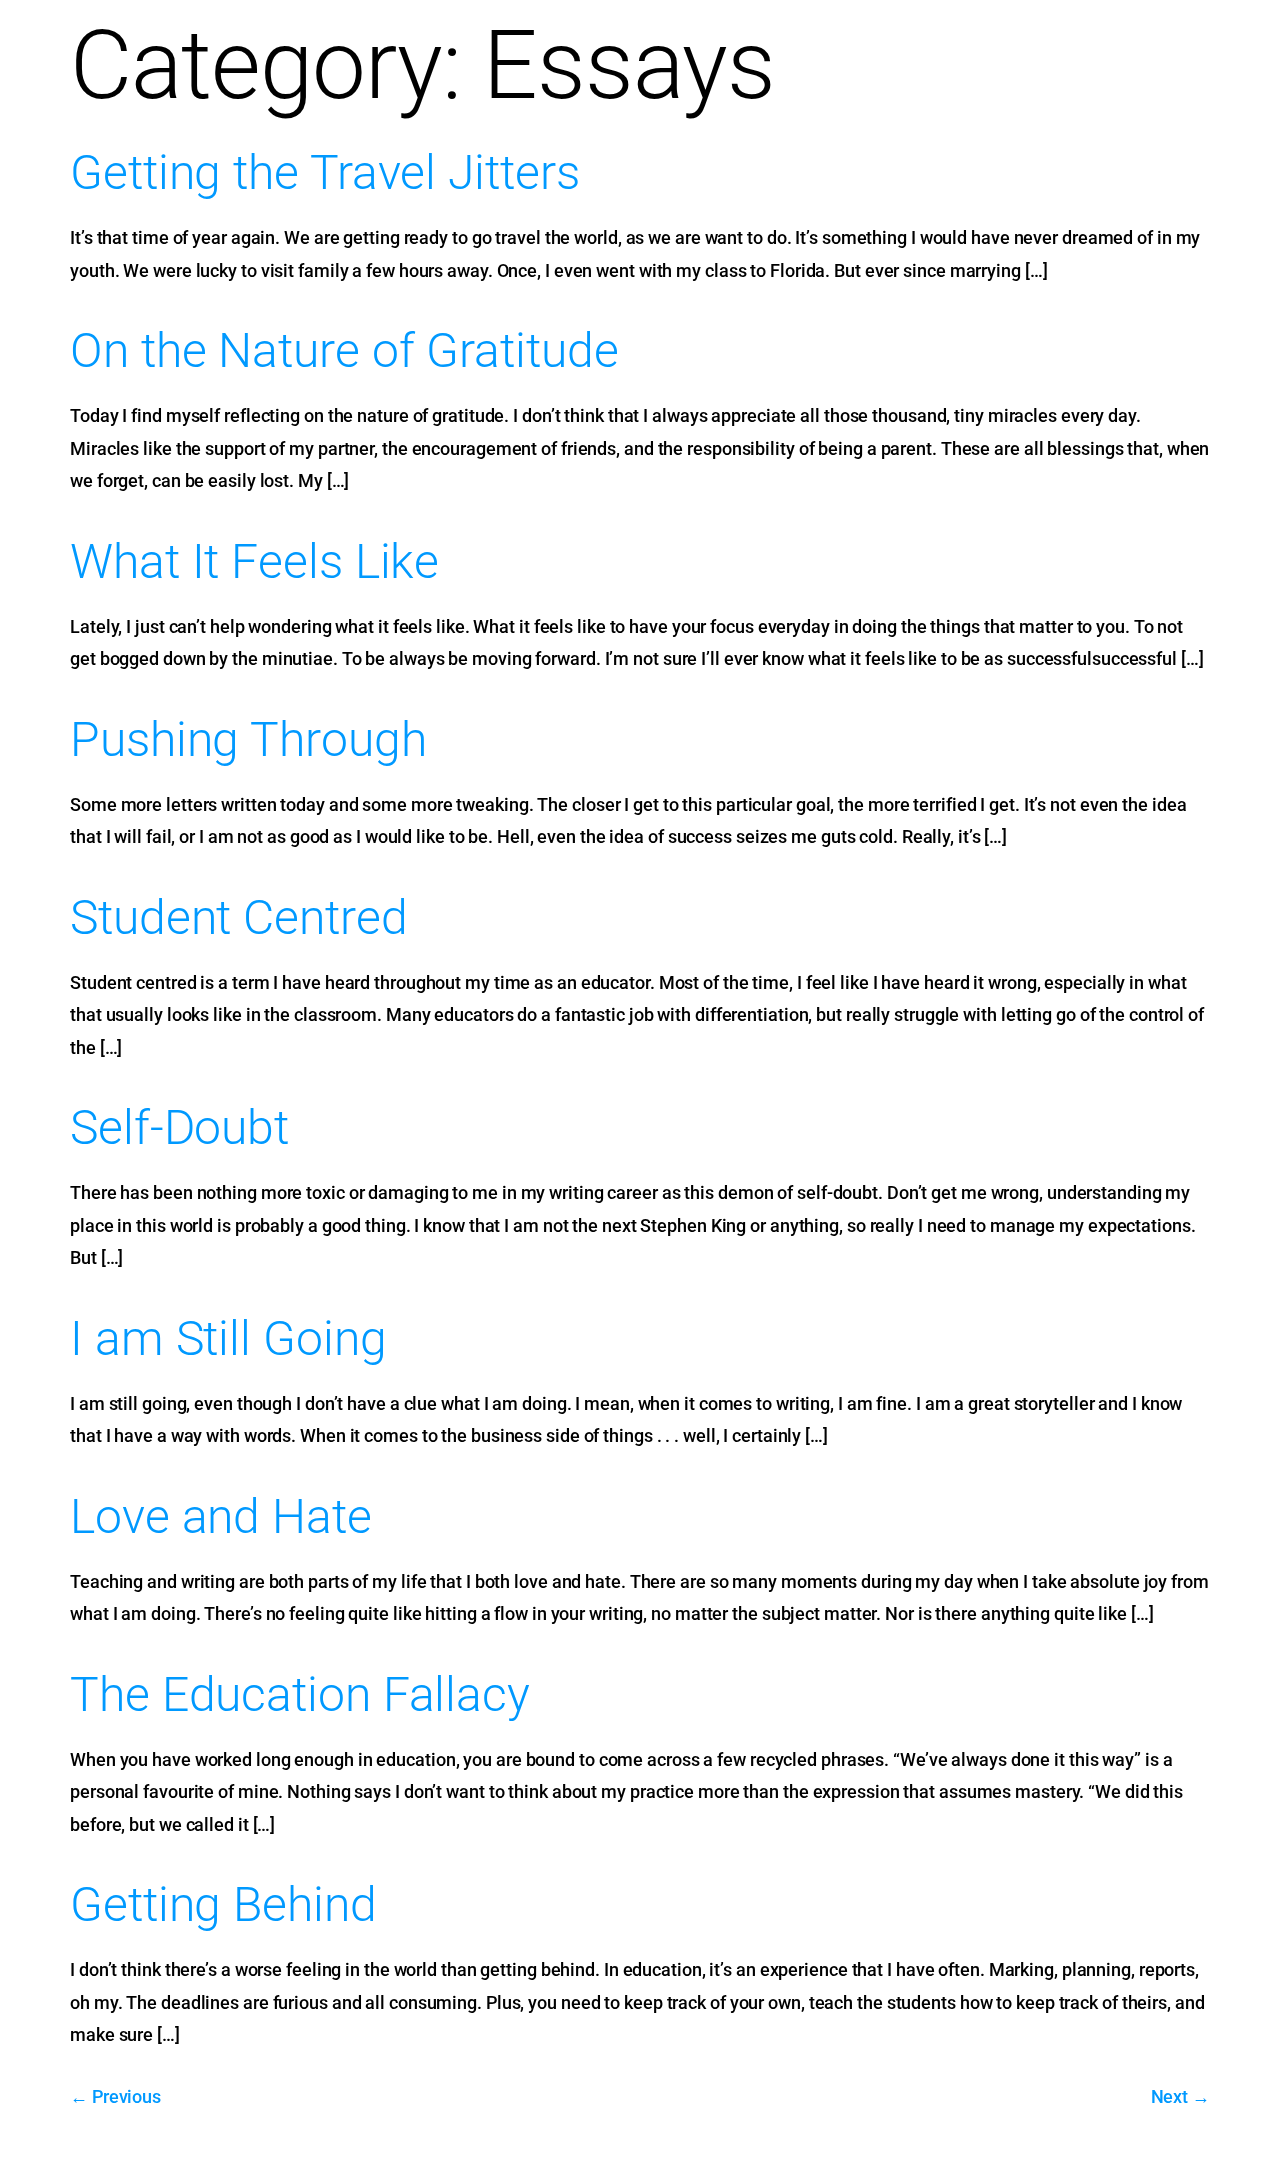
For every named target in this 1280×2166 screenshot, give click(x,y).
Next (1180, 2096)
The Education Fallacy (300, 1694)
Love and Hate (221, 1516)
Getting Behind (223, 1904)
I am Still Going (228, 1338)
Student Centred (239, 917)
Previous (115, 2096)
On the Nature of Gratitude (344, 350)
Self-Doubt (179, 1127)
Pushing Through (248, 739)
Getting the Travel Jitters (324, 172)
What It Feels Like (254, 561)
